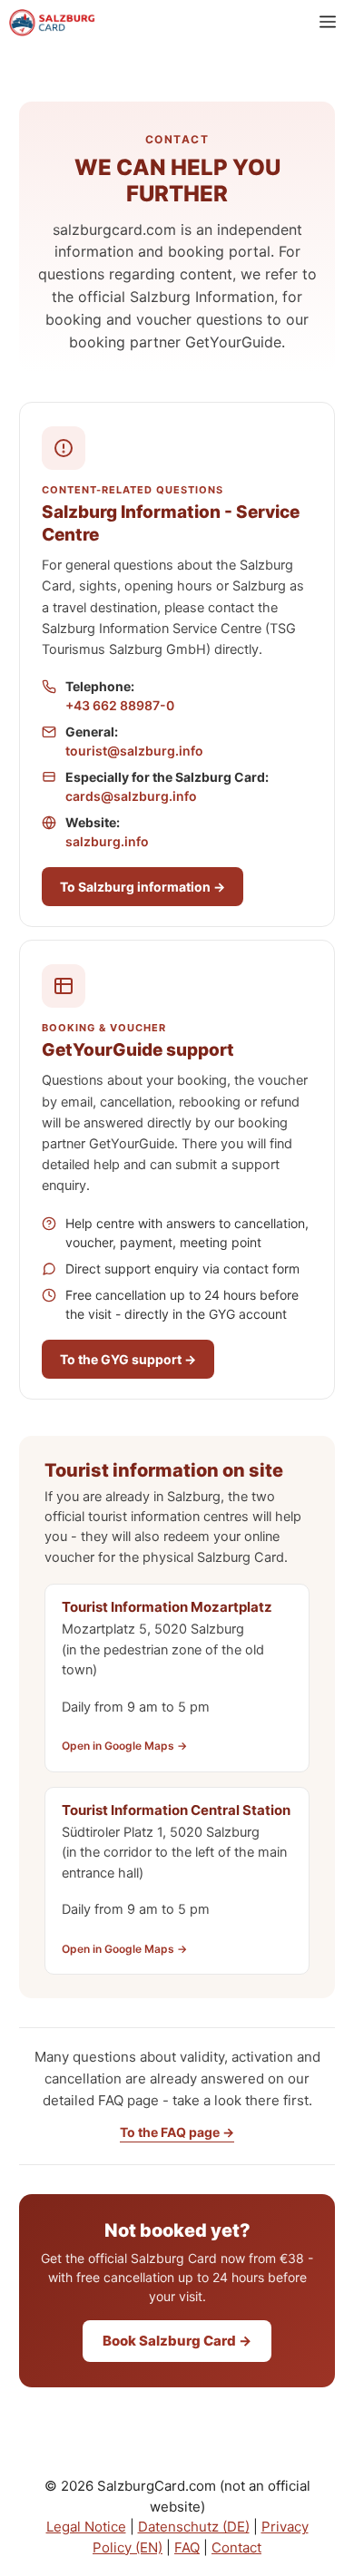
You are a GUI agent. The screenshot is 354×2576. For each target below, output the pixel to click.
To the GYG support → (128, 1359)
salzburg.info (107, 841)
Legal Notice (86, 2527)
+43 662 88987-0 (120, 705)
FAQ (187, 2547)
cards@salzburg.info (131, 796)
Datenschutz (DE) (194, 2527)
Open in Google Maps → (124, 1746)
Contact (236, 2547)
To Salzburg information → (143, 887)
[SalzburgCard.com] (52, 23)
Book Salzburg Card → (177, 2341)
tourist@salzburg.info (134, 751)
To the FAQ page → (177, 2132)
